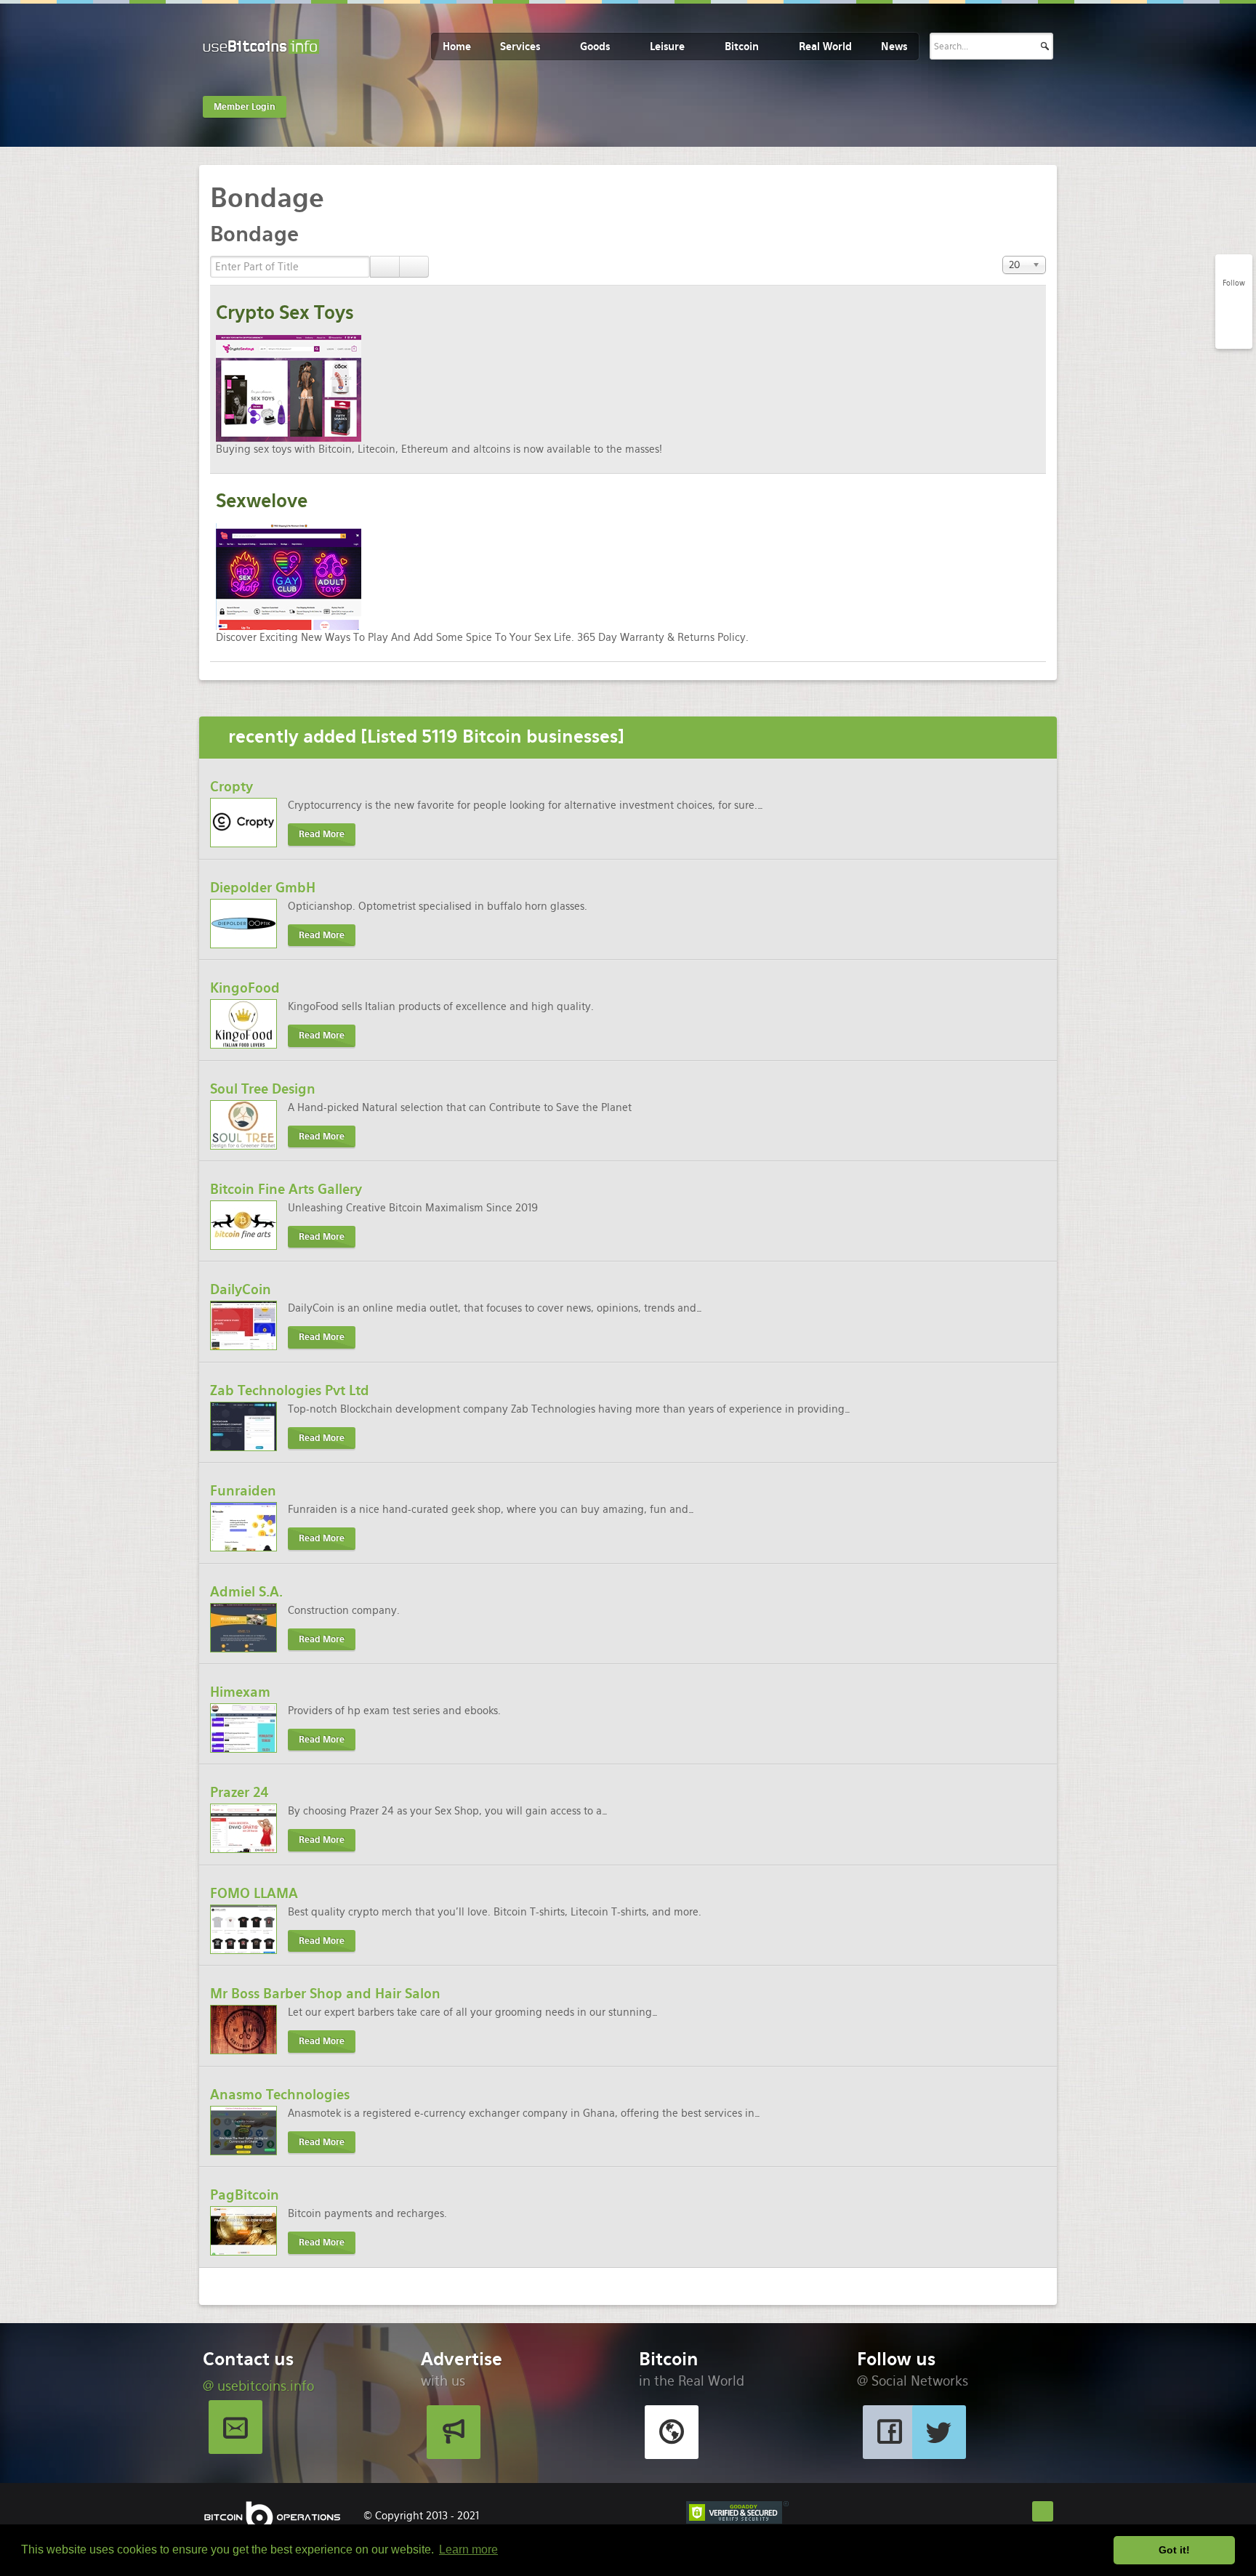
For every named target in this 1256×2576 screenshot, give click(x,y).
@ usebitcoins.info (258, 2386)
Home (457, 47)
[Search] (385, 267)
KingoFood (245, 988)
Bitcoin (742, 47)
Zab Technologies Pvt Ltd (290, 1390)
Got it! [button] (1174, 2550)
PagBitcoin (245, 2195)
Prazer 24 (239, 1792)
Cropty (232, 787)
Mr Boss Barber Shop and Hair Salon (325, 1994)
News (894, 47)
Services (520, 47)
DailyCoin (241, 1289)
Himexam (240, 1692)
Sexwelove (262, 501)
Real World (825, 47)
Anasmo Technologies (280, 2095)
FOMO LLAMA (254, 1893)
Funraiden (243, 1491)
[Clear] (414, 267)
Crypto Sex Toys (285, 313)
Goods (595, 47)
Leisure (667, 47)
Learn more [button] (468, 2549)
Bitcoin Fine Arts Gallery (286, 1189)
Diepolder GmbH (263, 888)
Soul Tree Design (263, 1089)
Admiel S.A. (246, 1592)
